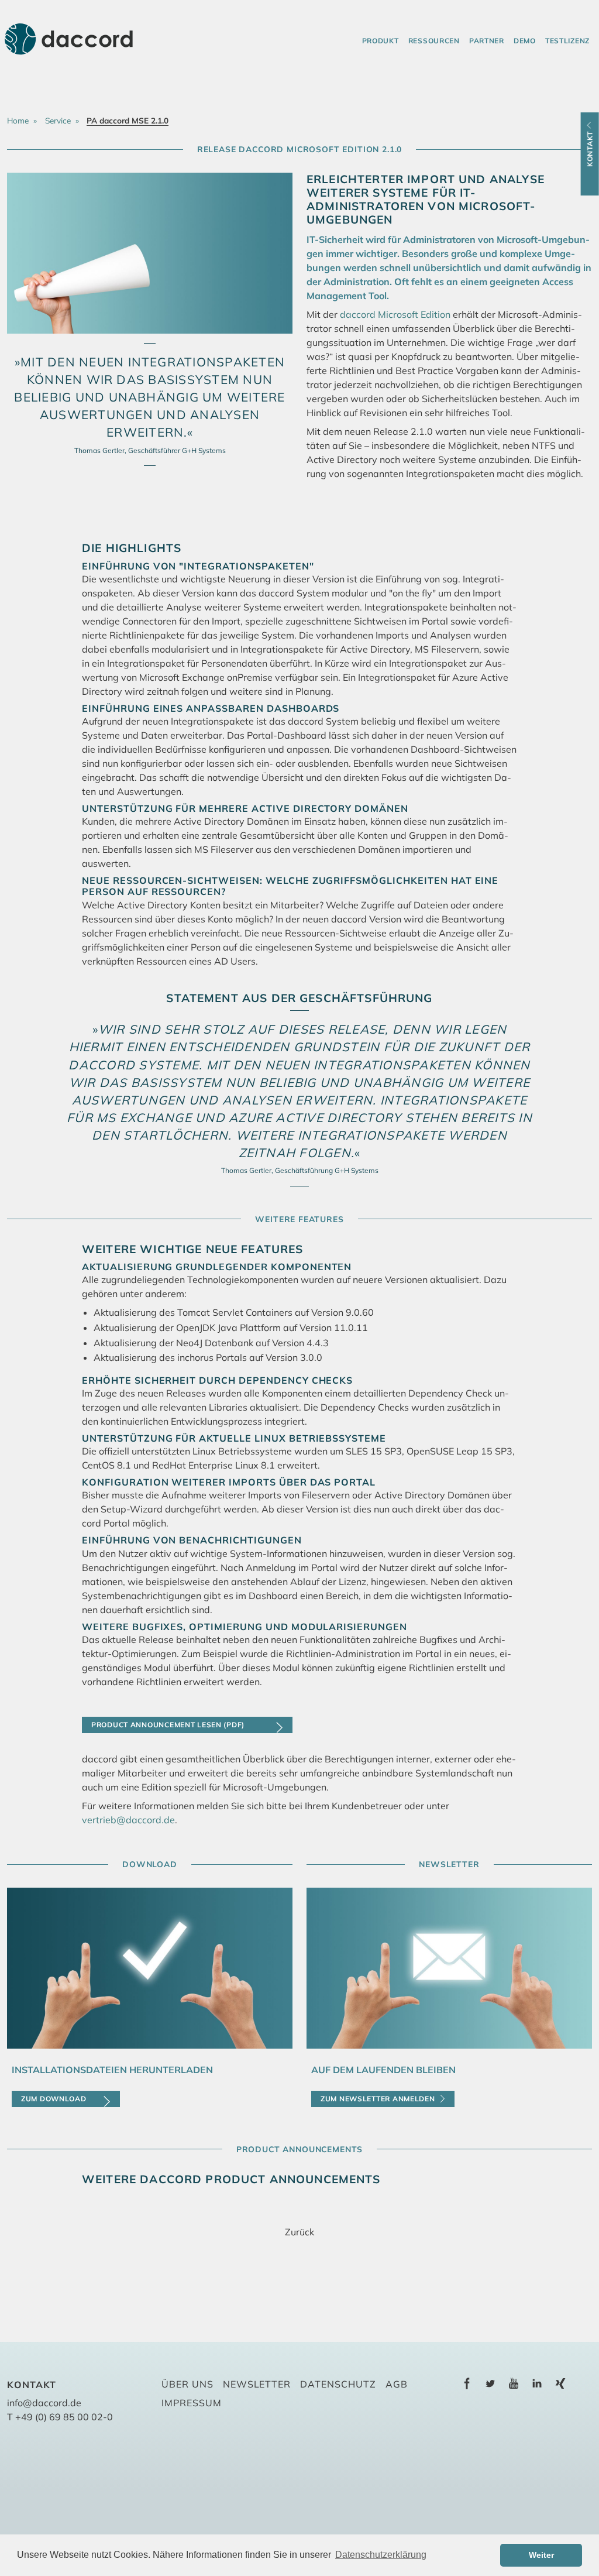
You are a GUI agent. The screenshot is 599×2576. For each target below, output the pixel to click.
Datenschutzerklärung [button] (381, 2555)
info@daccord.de (44, 2403)
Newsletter (257, 2384)
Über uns (187, 2384)
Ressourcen (434, 41)
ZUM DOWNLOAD (54, 2099)
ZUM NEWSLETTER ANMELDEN (378, 2099)
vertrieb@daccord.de (128, 1820)
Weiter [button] (541, 2555)
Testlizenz (567, 41)
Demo (525, 41)
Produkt (381, 41)
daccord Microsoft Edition (395, 314)
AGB (397, 2384)
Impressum (192, 2403)
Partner (487, 41)
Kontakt (590, 149)
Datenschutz (338, 2384)
